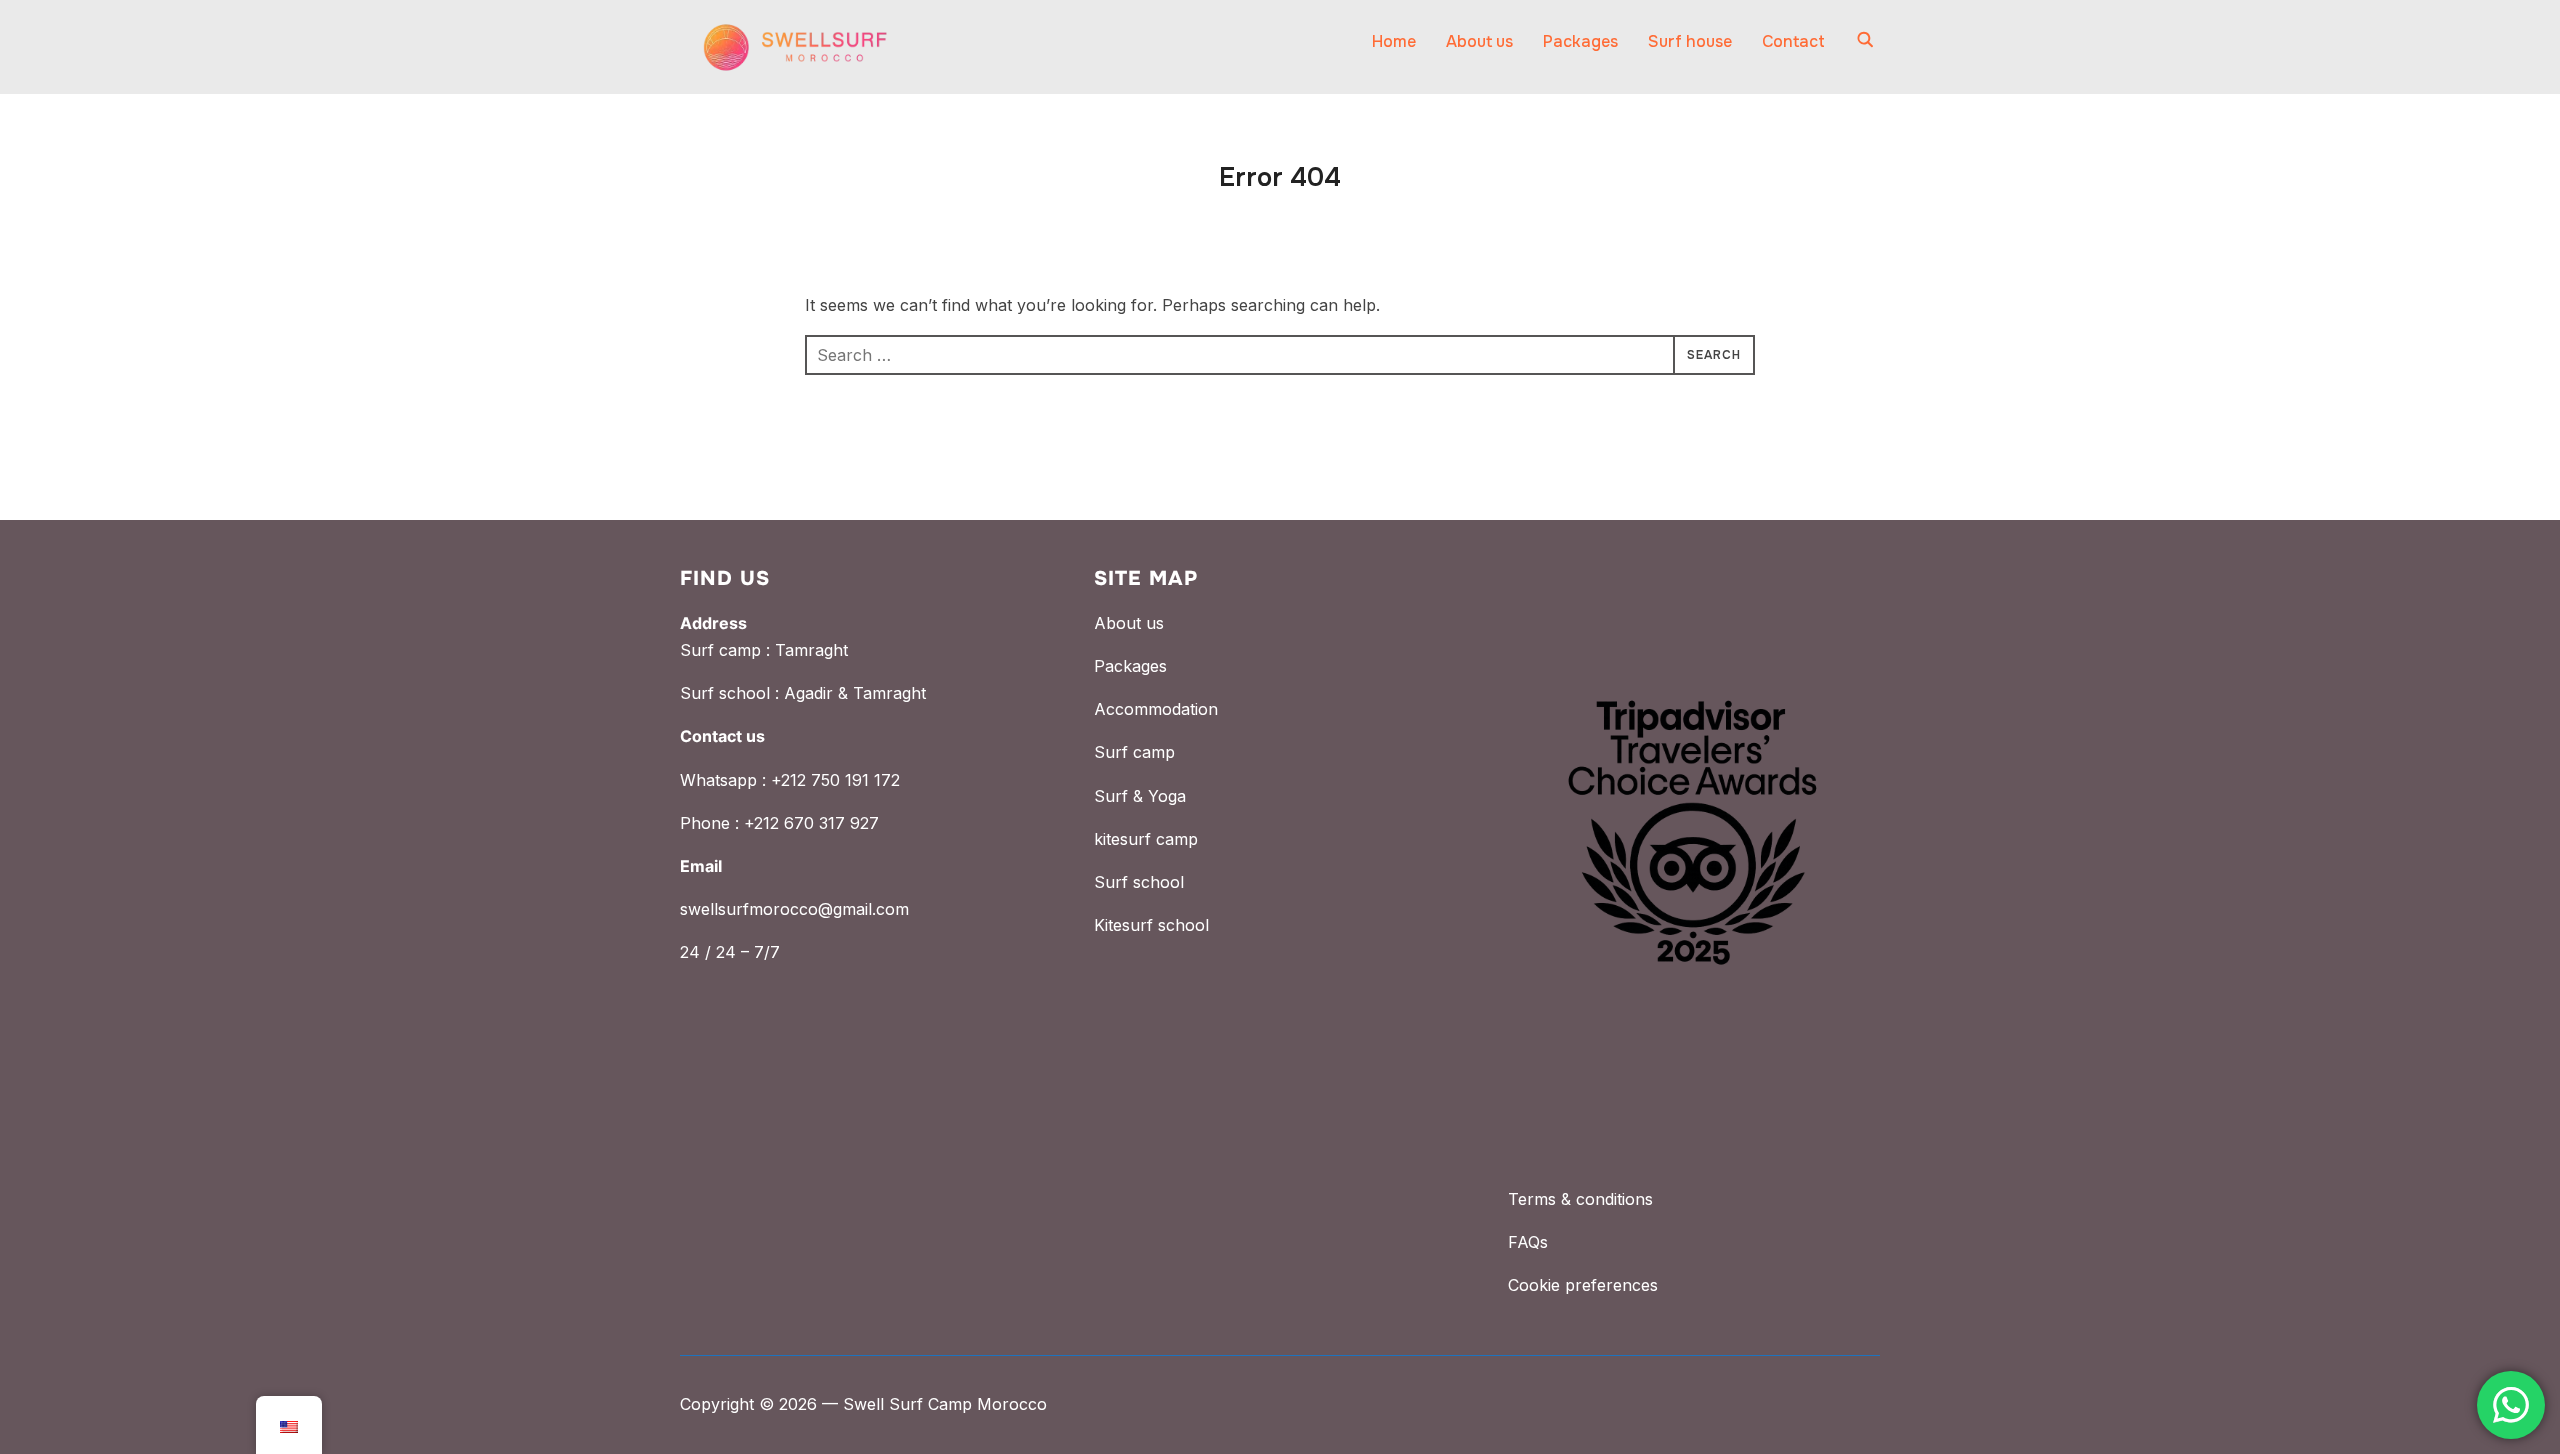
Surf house (1690, 41)
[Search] (1865, 38)
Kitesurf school (1151, 925)
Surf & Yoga (1140, 796)
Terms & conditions (1580, 1199)
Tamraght (811, 650)
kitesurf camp (1146, 839)
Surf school (1139, 882)
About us (1479, 41)
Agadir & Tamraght (855, 693)
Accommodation (1156, 709)
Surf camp (1134, 752)
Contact (1793, 41)
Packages (1580, 41)
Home (1394, 41)
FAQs (1528, 1242)
